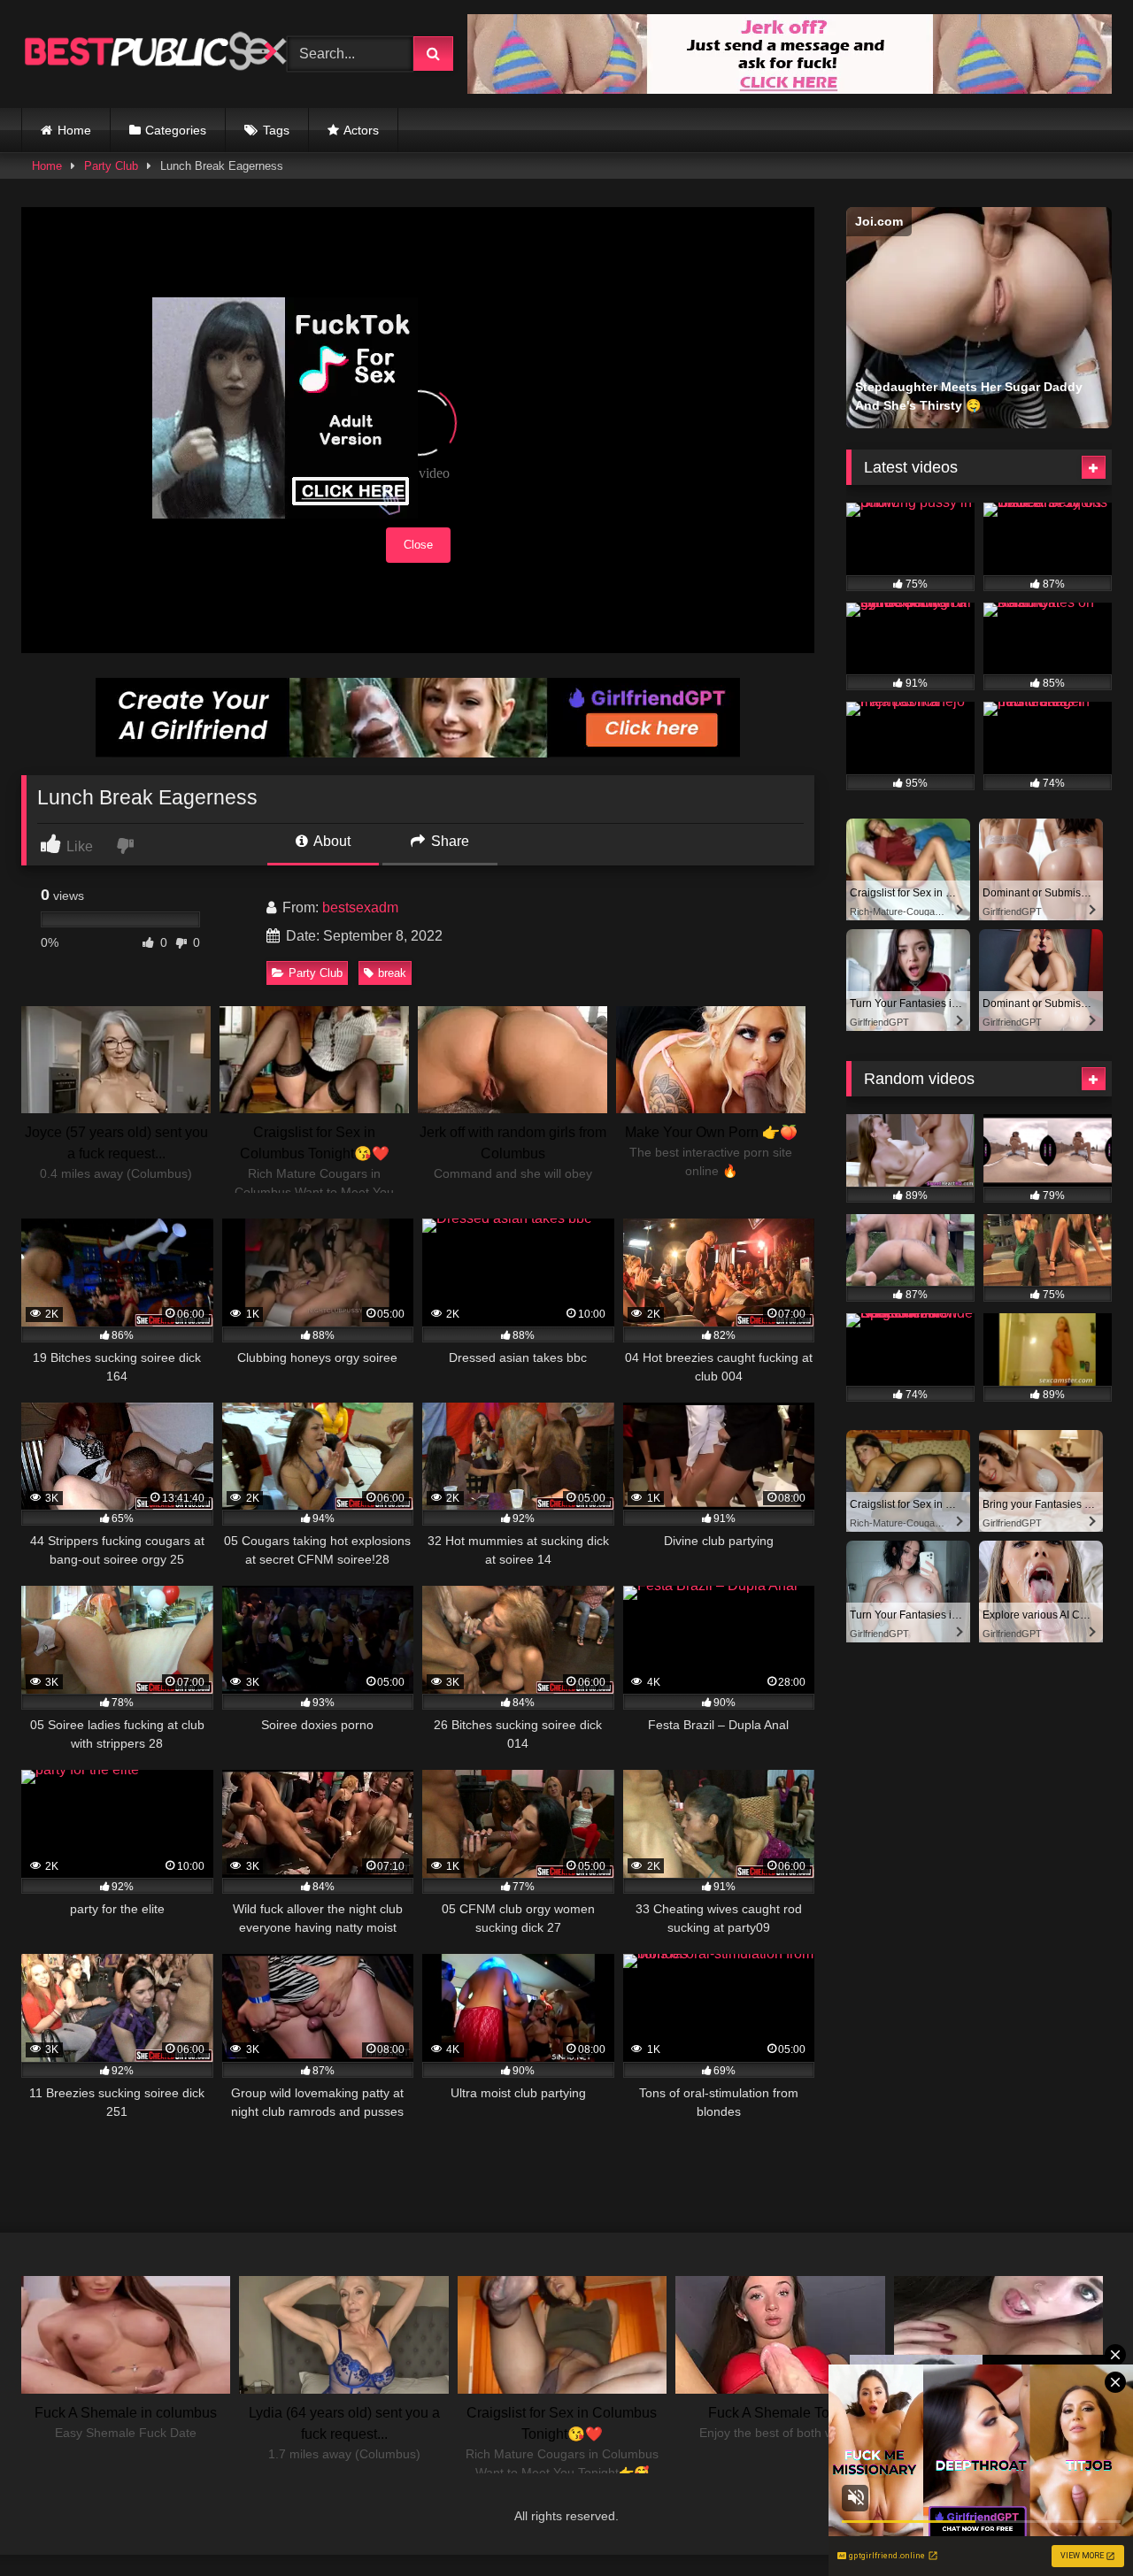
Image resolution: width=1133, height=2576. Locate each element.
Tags (276, 130)
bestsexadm (360, 907)
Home (74, 130)
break (392, 973)
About (331, 841)
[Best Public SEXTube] (154, 54)
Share (448, 841)
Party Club (111, 166)
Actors (361, 130)
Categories (176, 130)
